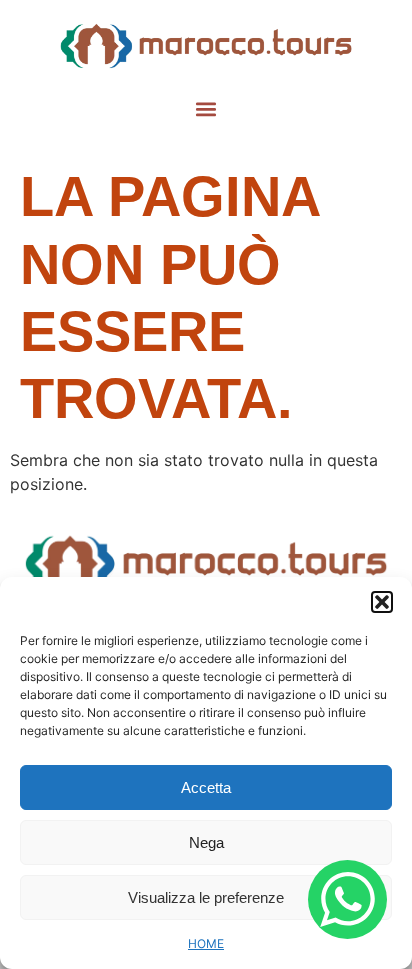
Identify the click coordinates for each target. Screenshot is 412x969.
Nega (206, 842)
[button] (382, 602)
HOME (206, 943)
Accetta (206, 787)
